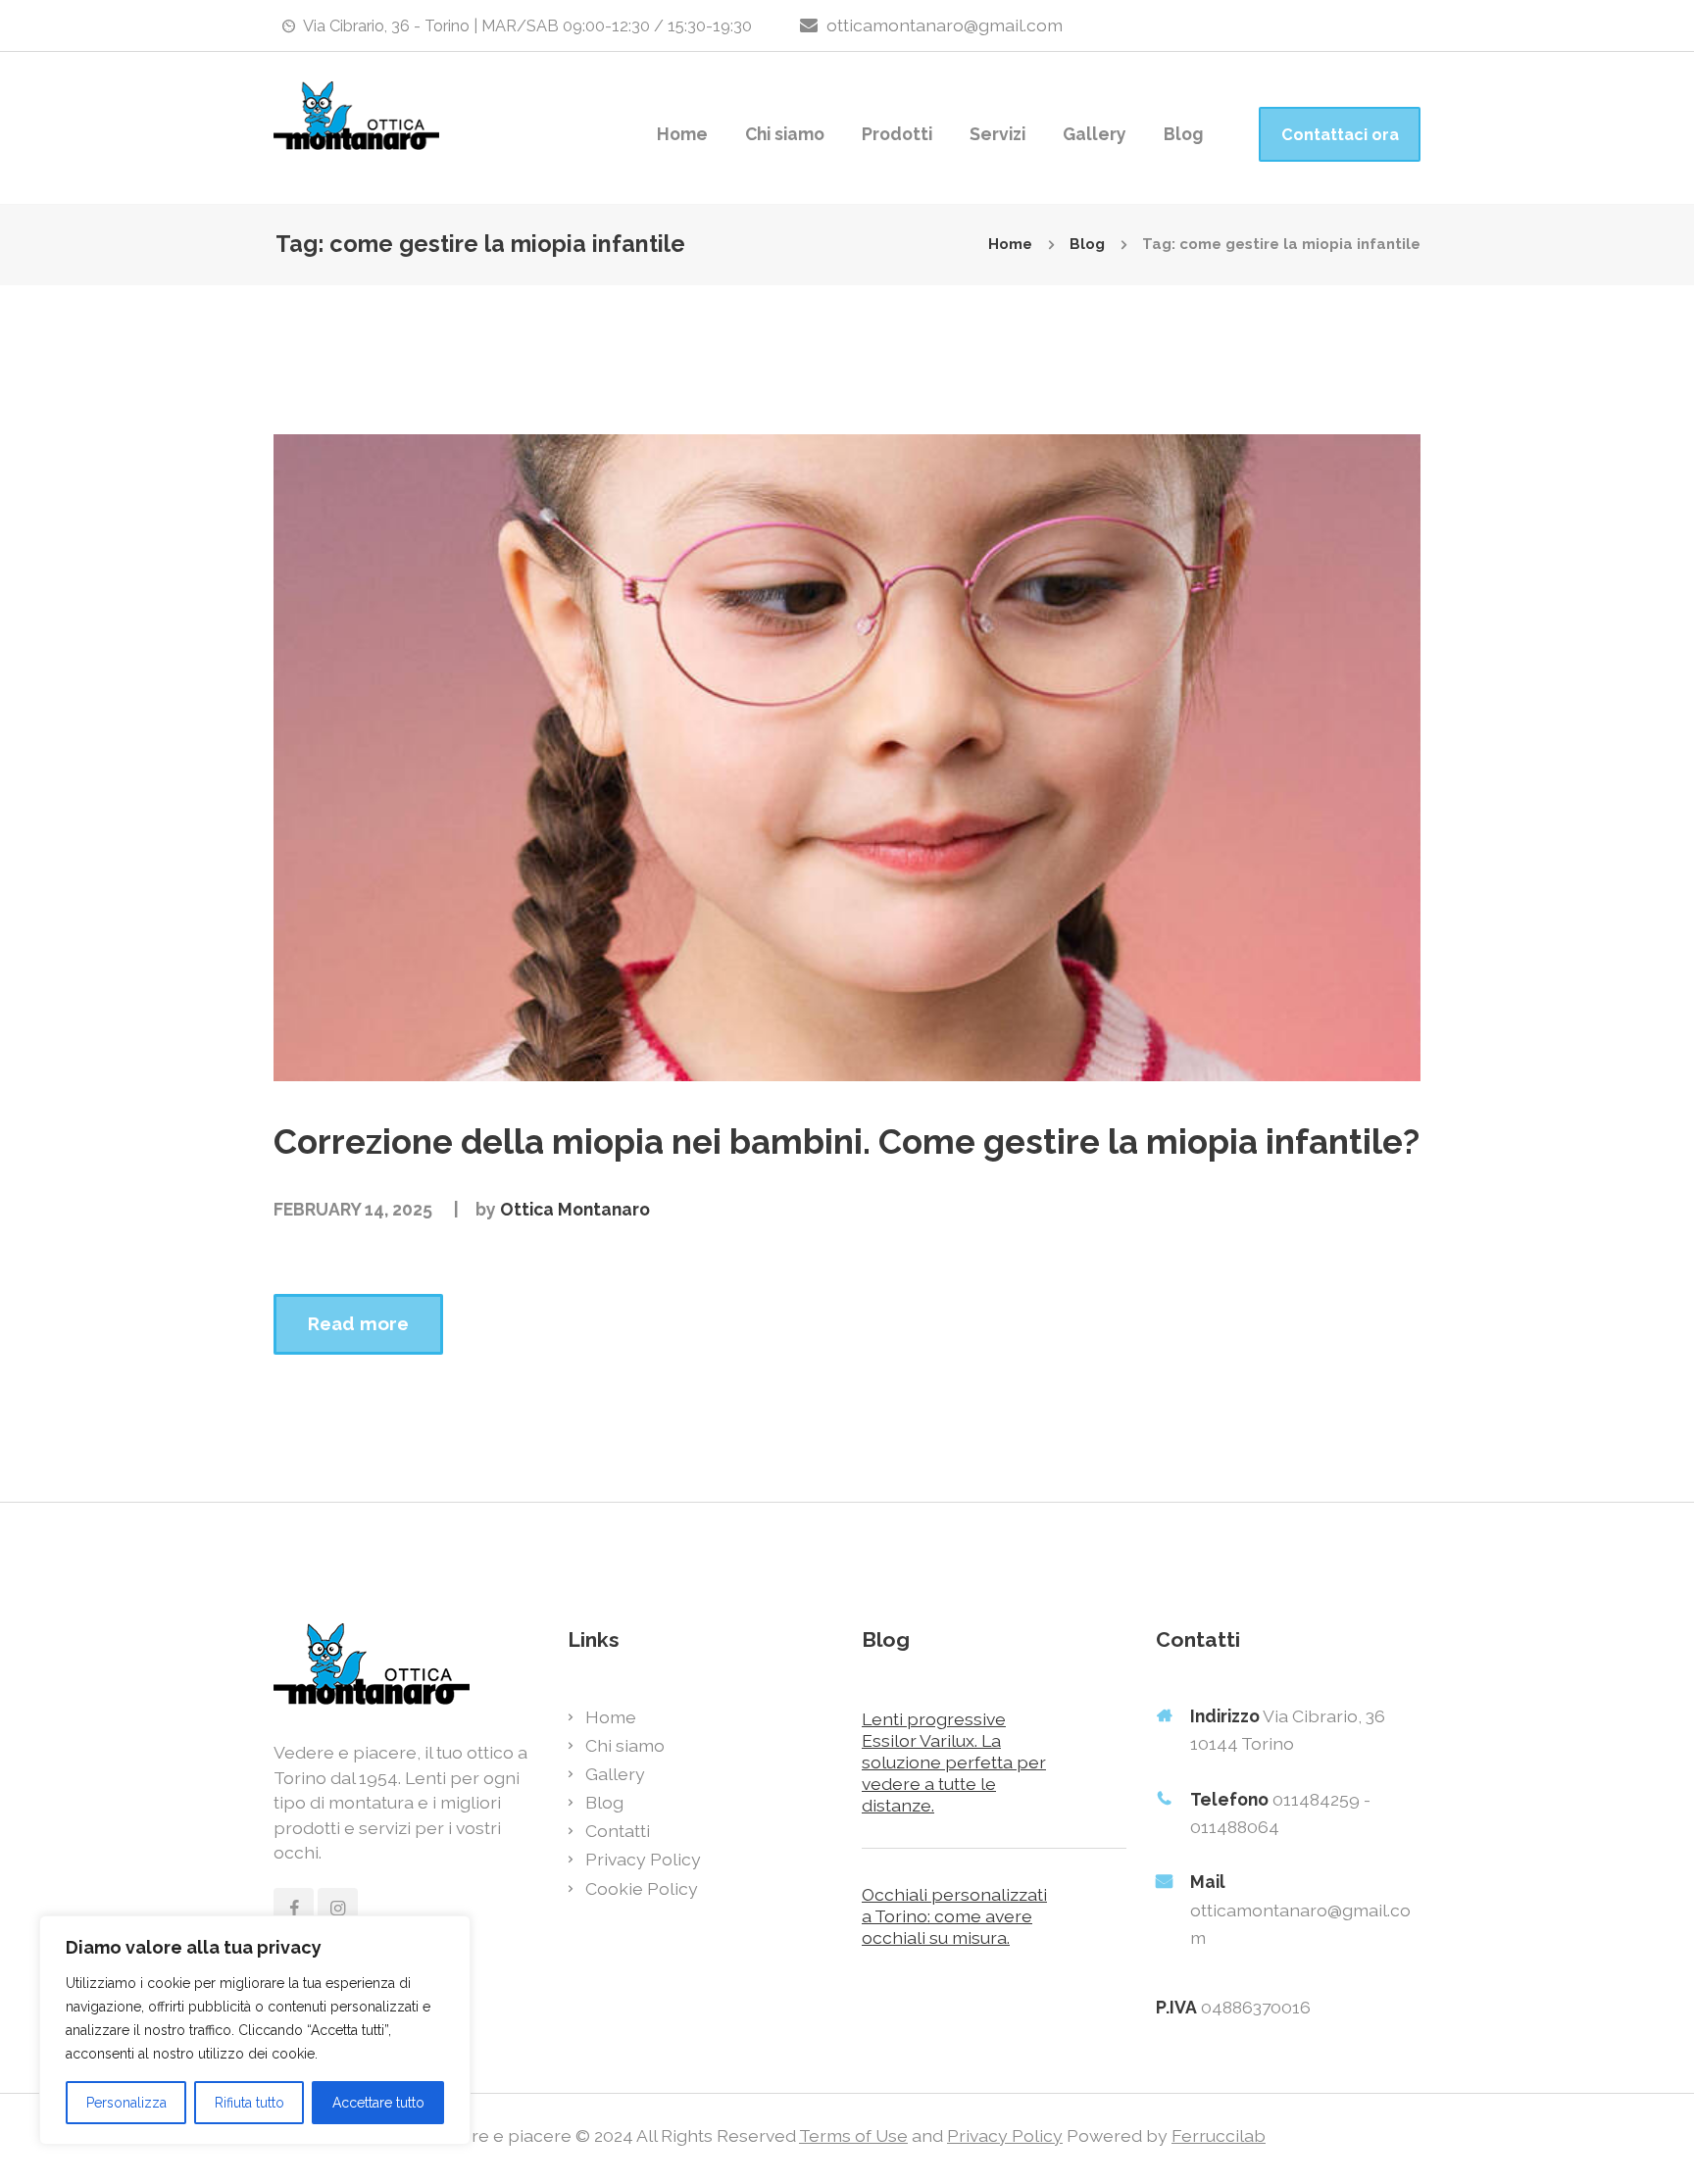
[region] (255, 2030)
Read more (358, 1323)
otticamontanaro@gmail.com (945, 25)
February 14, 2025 (353, 1209)
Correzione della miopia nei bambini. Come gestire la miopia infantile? (847, 1142)
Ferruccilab (1219, 2135)
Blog (1183, 134)
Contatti (618, 1831)
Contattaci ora (1340, 135)
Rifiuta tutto (249, 2103)
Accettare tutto (378, 2103)
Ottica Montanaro (575, 1209)
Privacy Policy (643, 1859)
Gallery (1095, 134)
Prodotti (897, 134)
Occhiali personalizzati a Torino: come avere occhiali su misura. (954, 1916)
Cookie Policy (642, 1888)
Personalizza (126, 2103)
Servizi (997, 134)
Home (682, 134)
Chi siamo (785, 134)
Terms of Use (853, 2135)
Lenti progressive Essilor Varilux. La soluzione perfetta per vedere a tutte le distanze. (954, 1762)
